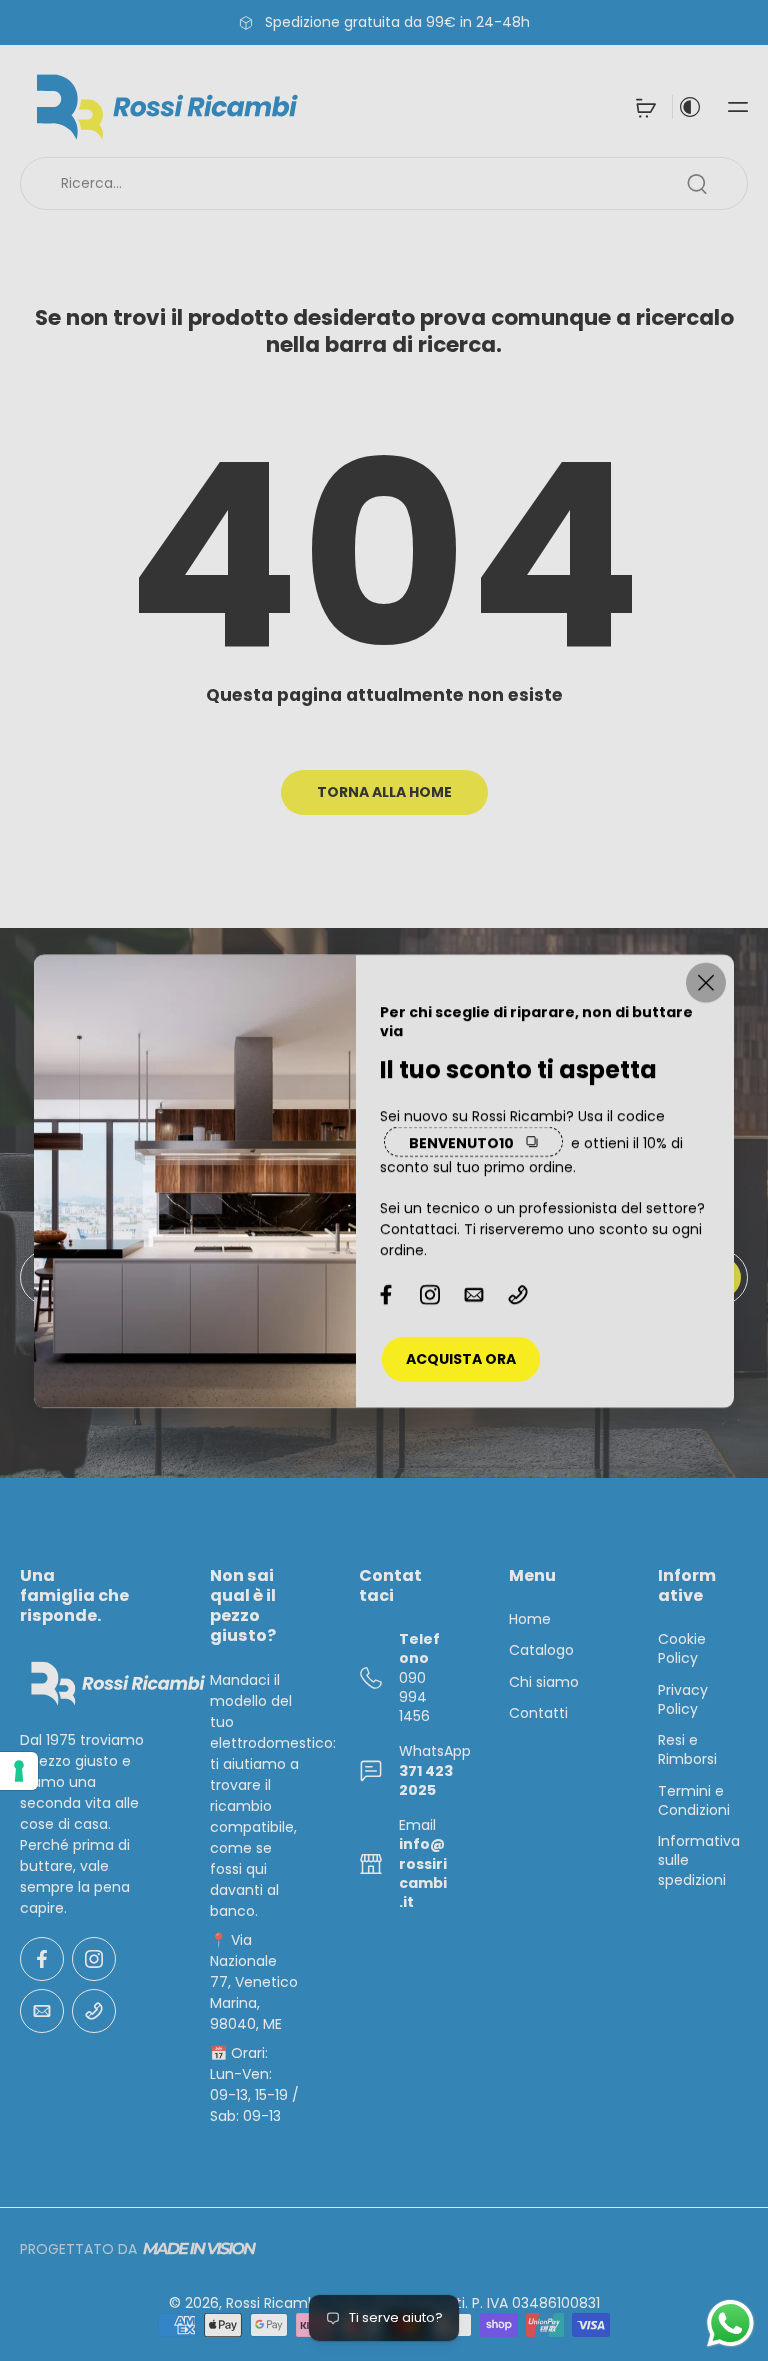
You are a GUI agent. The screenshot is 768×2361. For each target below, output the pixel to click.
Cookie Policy (682, 1649)
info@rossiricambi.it (423, 1873)
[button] (738, 107)
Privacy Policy (683, 1699)
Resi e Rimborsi (687, 1750)
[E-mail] (42, 2011)
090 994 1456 (414, 1696)
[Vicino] (706, 982)
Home (530, 1619)
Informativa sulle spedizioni (699, 1861)
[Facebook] (42, 1959)
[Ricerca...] (697, 184)
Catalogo (541, 1650)
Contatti (538, 1713)
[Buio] (690, 107)
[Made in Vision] (199, 2249)
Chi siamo (544, 1681)
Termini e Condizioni (694, 1800)
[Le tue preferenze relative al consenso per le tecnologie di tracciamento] (19, 1771)
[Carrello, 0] (646, 107)
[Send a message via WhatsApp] (730, 2323)
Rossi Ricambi (273, 2303)
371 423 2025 (426, 1779)
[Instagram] (94, 1959)
